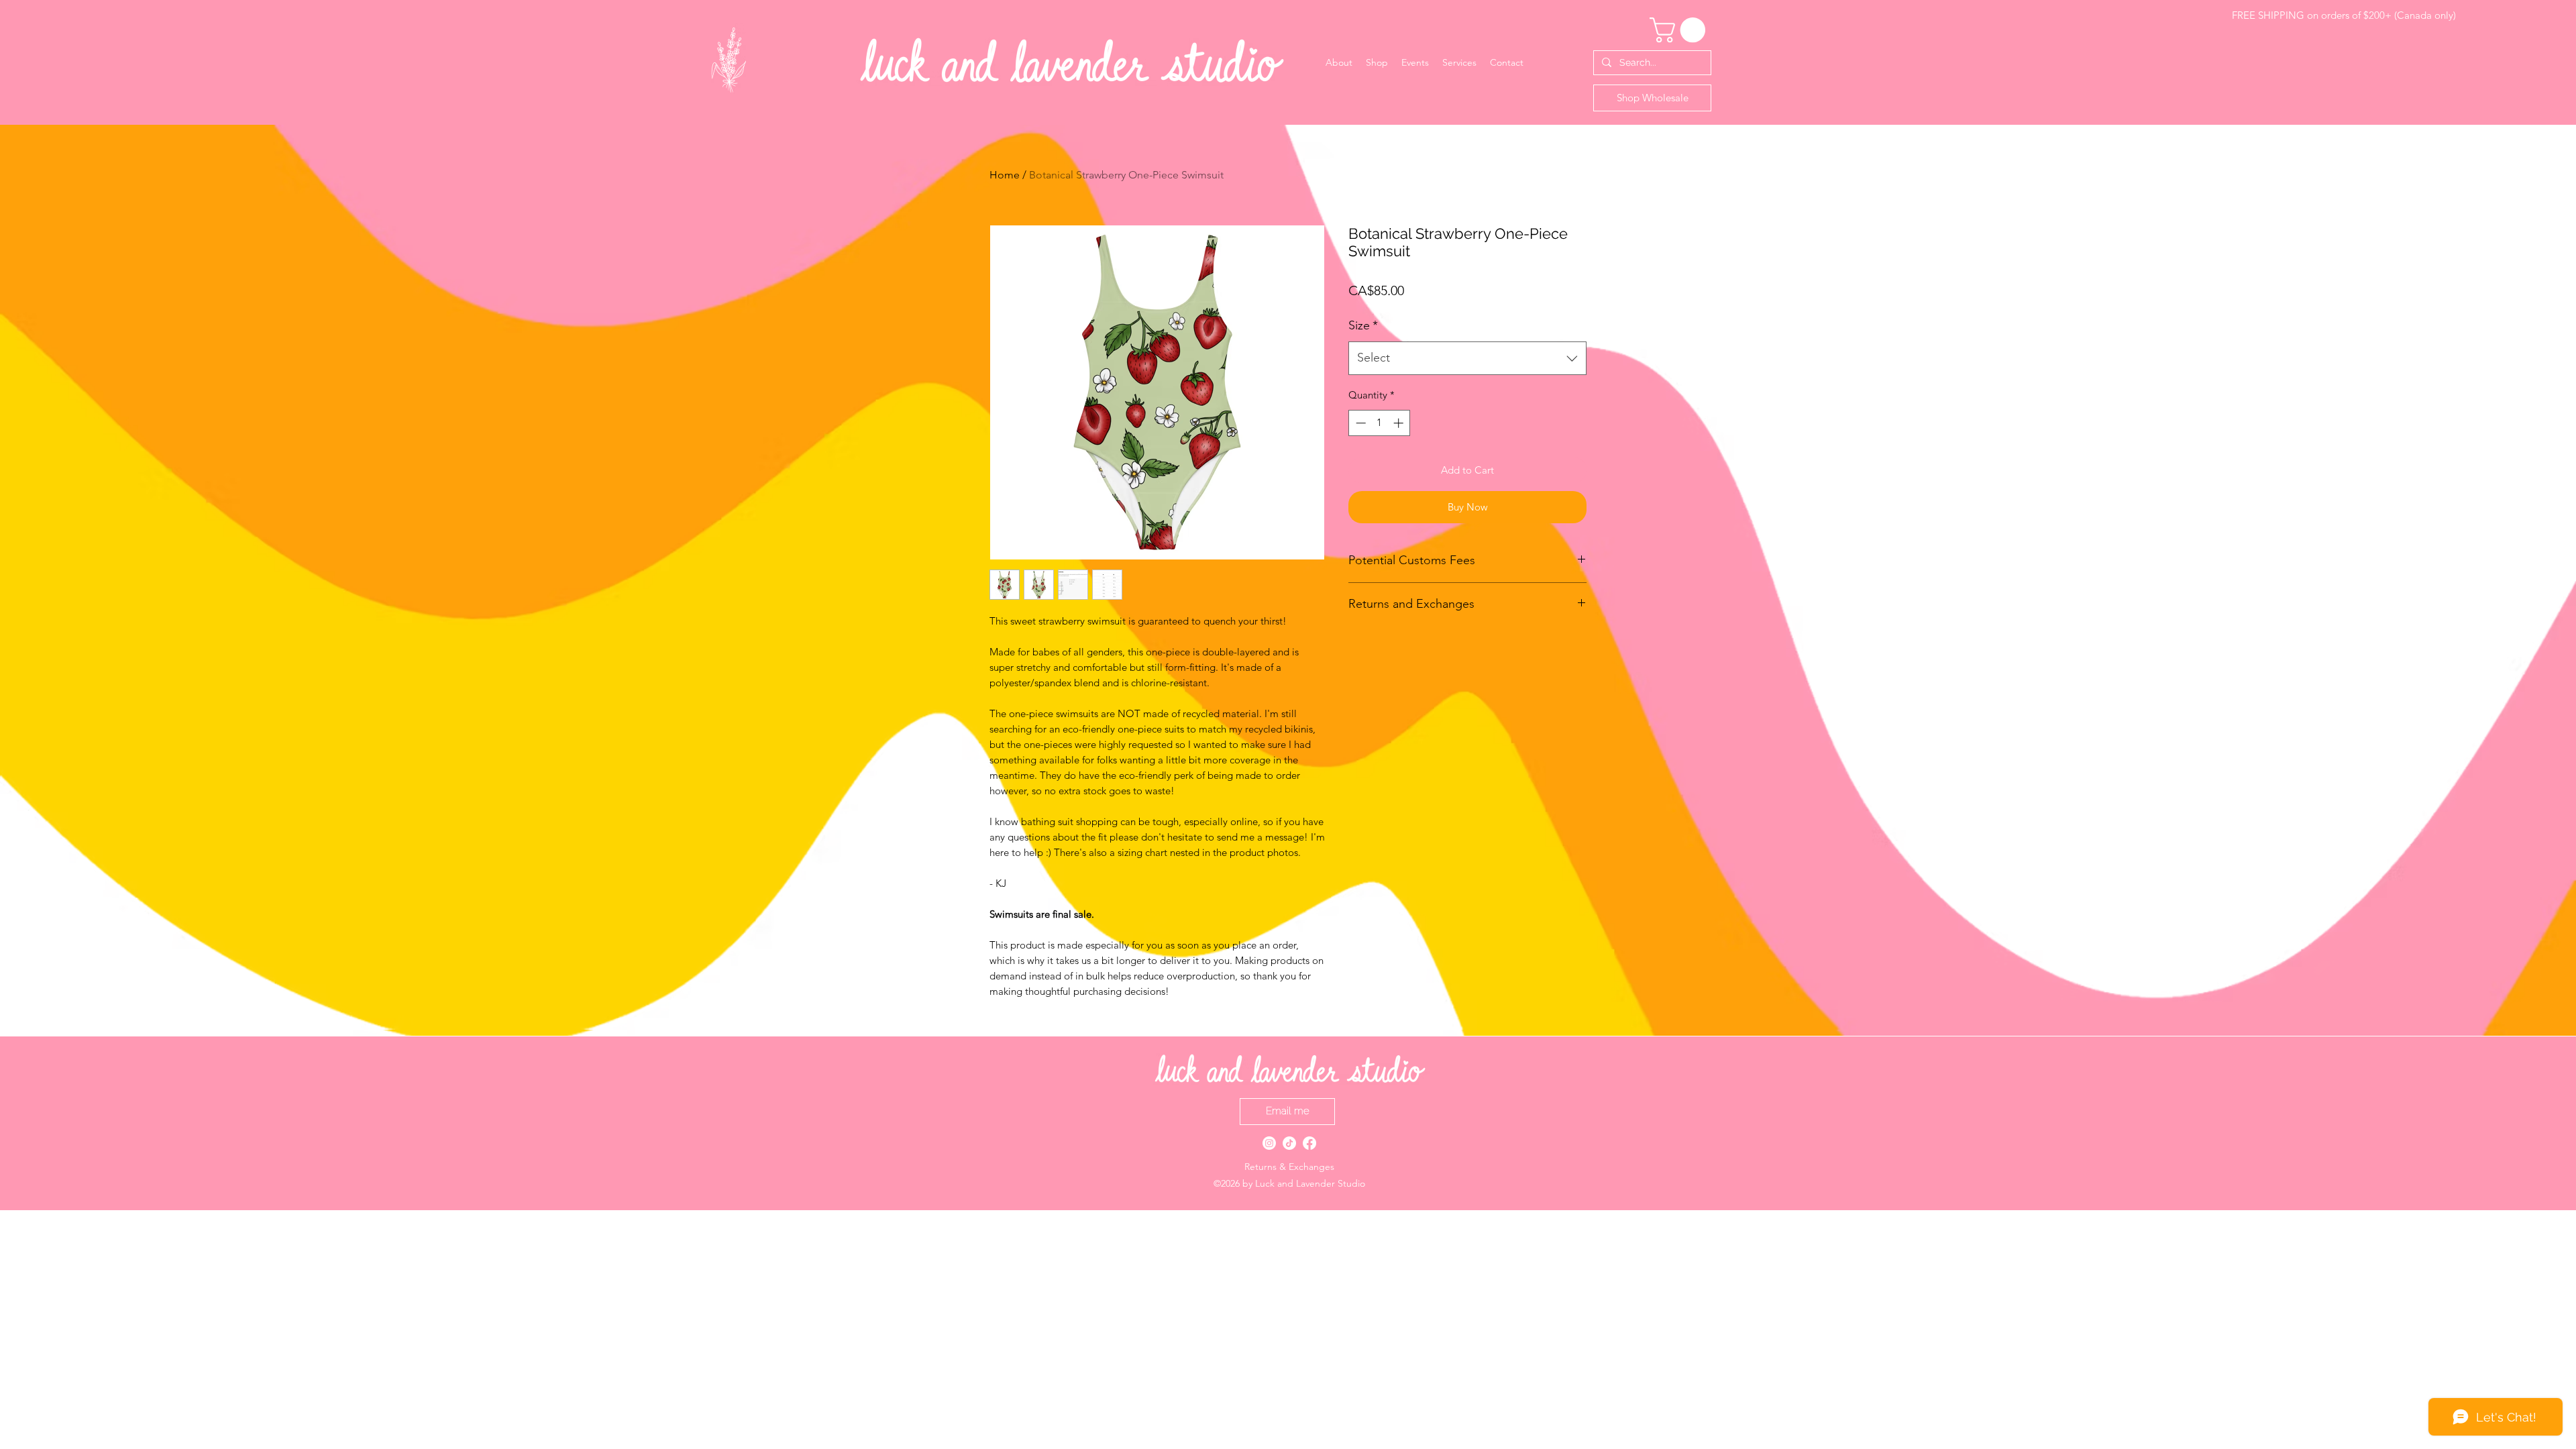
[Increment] (1400, 423)
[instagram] (1269, 1143)
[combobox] (1467, 358)
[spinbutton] (1380, 423)
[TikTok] (1289, 1143)
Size (1363, 325)
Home (1005, 175)
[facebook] (1309, 1143)
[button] (1680, 30)
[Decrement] (1359, 423)
